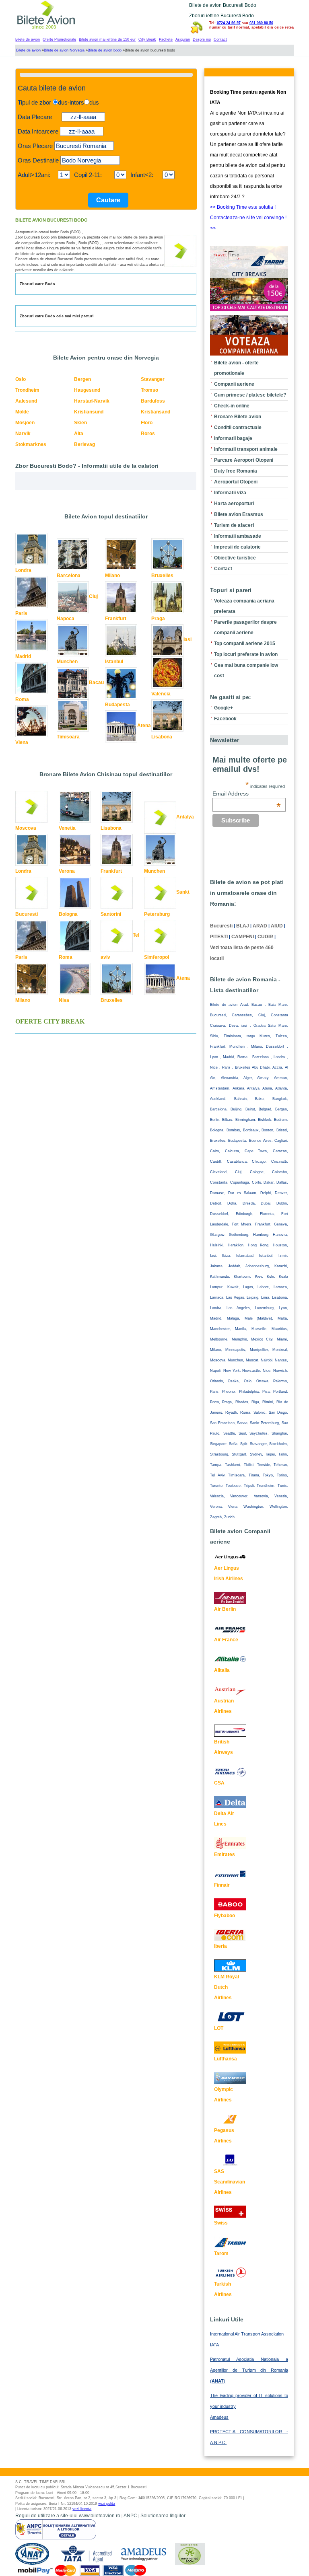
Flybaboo (225, 1916)
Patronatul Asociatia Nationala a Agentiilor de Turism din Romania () (249, 2370)
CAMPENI (243, 937)
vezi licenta (82, 2509)
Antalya (185, 817)
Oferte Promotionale (59, 39)
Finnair (222, 1885)
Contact (220, 39)
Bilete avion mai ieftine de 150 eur (107, 39)
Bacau (96, 683)
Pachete (166, 39)
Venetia (67, 828)
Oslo (21, 379)
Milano (112, 576)
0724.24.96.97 (229, 23)
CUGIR (265, 937)
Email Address (247, 794)
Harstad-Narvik (92, 401)
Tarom (221, 2253)
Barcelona (69, 576)
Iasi (187, 640)
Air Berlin (225, 1609)
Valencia (161, 694)
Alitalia (222, 1670)
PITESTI (219, 937)
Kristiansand (156, 412)
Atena (144, 726)
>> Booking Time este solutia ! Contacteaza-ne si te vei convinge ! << (248, 218)
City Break (147, 39)
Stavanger (153, 379)
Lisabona (162, 737)
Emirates (225, 1854)
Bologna (68, 914)
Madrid (23, 656)
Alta (79, 434)
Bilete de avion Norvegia (64, 50)
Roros (148, 434)
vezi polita (107, 2504)
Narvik (23, 434)
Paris (21, 613)
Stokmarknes (31, 444)
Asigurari (183, 39)
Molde (22, 412)
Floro (147, 423)
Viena (22, 742)
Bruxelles (162, 576)
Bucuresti (27, 914)
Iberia (220, 1946)
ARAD (260, 926)
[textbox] (84, 146)
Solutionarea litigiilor (163, 2516)
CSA (219, 1783)
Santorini (111, 914)
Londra (23, 570)
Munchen (67, 662)
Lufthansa (226, 2059)
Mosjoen (25, 423)
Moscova (26, 828)
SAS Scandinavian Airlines (230, 2182)
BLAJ (243, 926)
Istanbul (114, 662)
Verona (67, 871)
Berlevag (84, 444)
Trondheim (27, 390)
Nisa (64, 1000)
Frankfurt (116, 619)
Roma (22, 699)
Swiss (221, 2223)
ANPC (130, 2516)
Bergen (82, 379)
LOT (219, 2028)
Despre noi (202, 39)
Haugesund (87, 390)
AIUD (277, 926)
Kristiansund (89, 412)
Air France (226, 1640)
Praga (158, 619)
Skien (80, 423)
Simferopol (157, 957)
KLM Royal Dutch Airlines (227, 1987)
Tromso (149, 390)
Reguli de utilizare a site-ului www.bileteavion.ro (68, 2516)
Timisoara (68, 737)
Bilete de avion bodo (105, 50)
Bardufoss (153, 401)
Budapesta (117, 705)
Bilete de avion (28, 39)
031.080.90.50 (261, 23)
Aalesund (26, 401)
